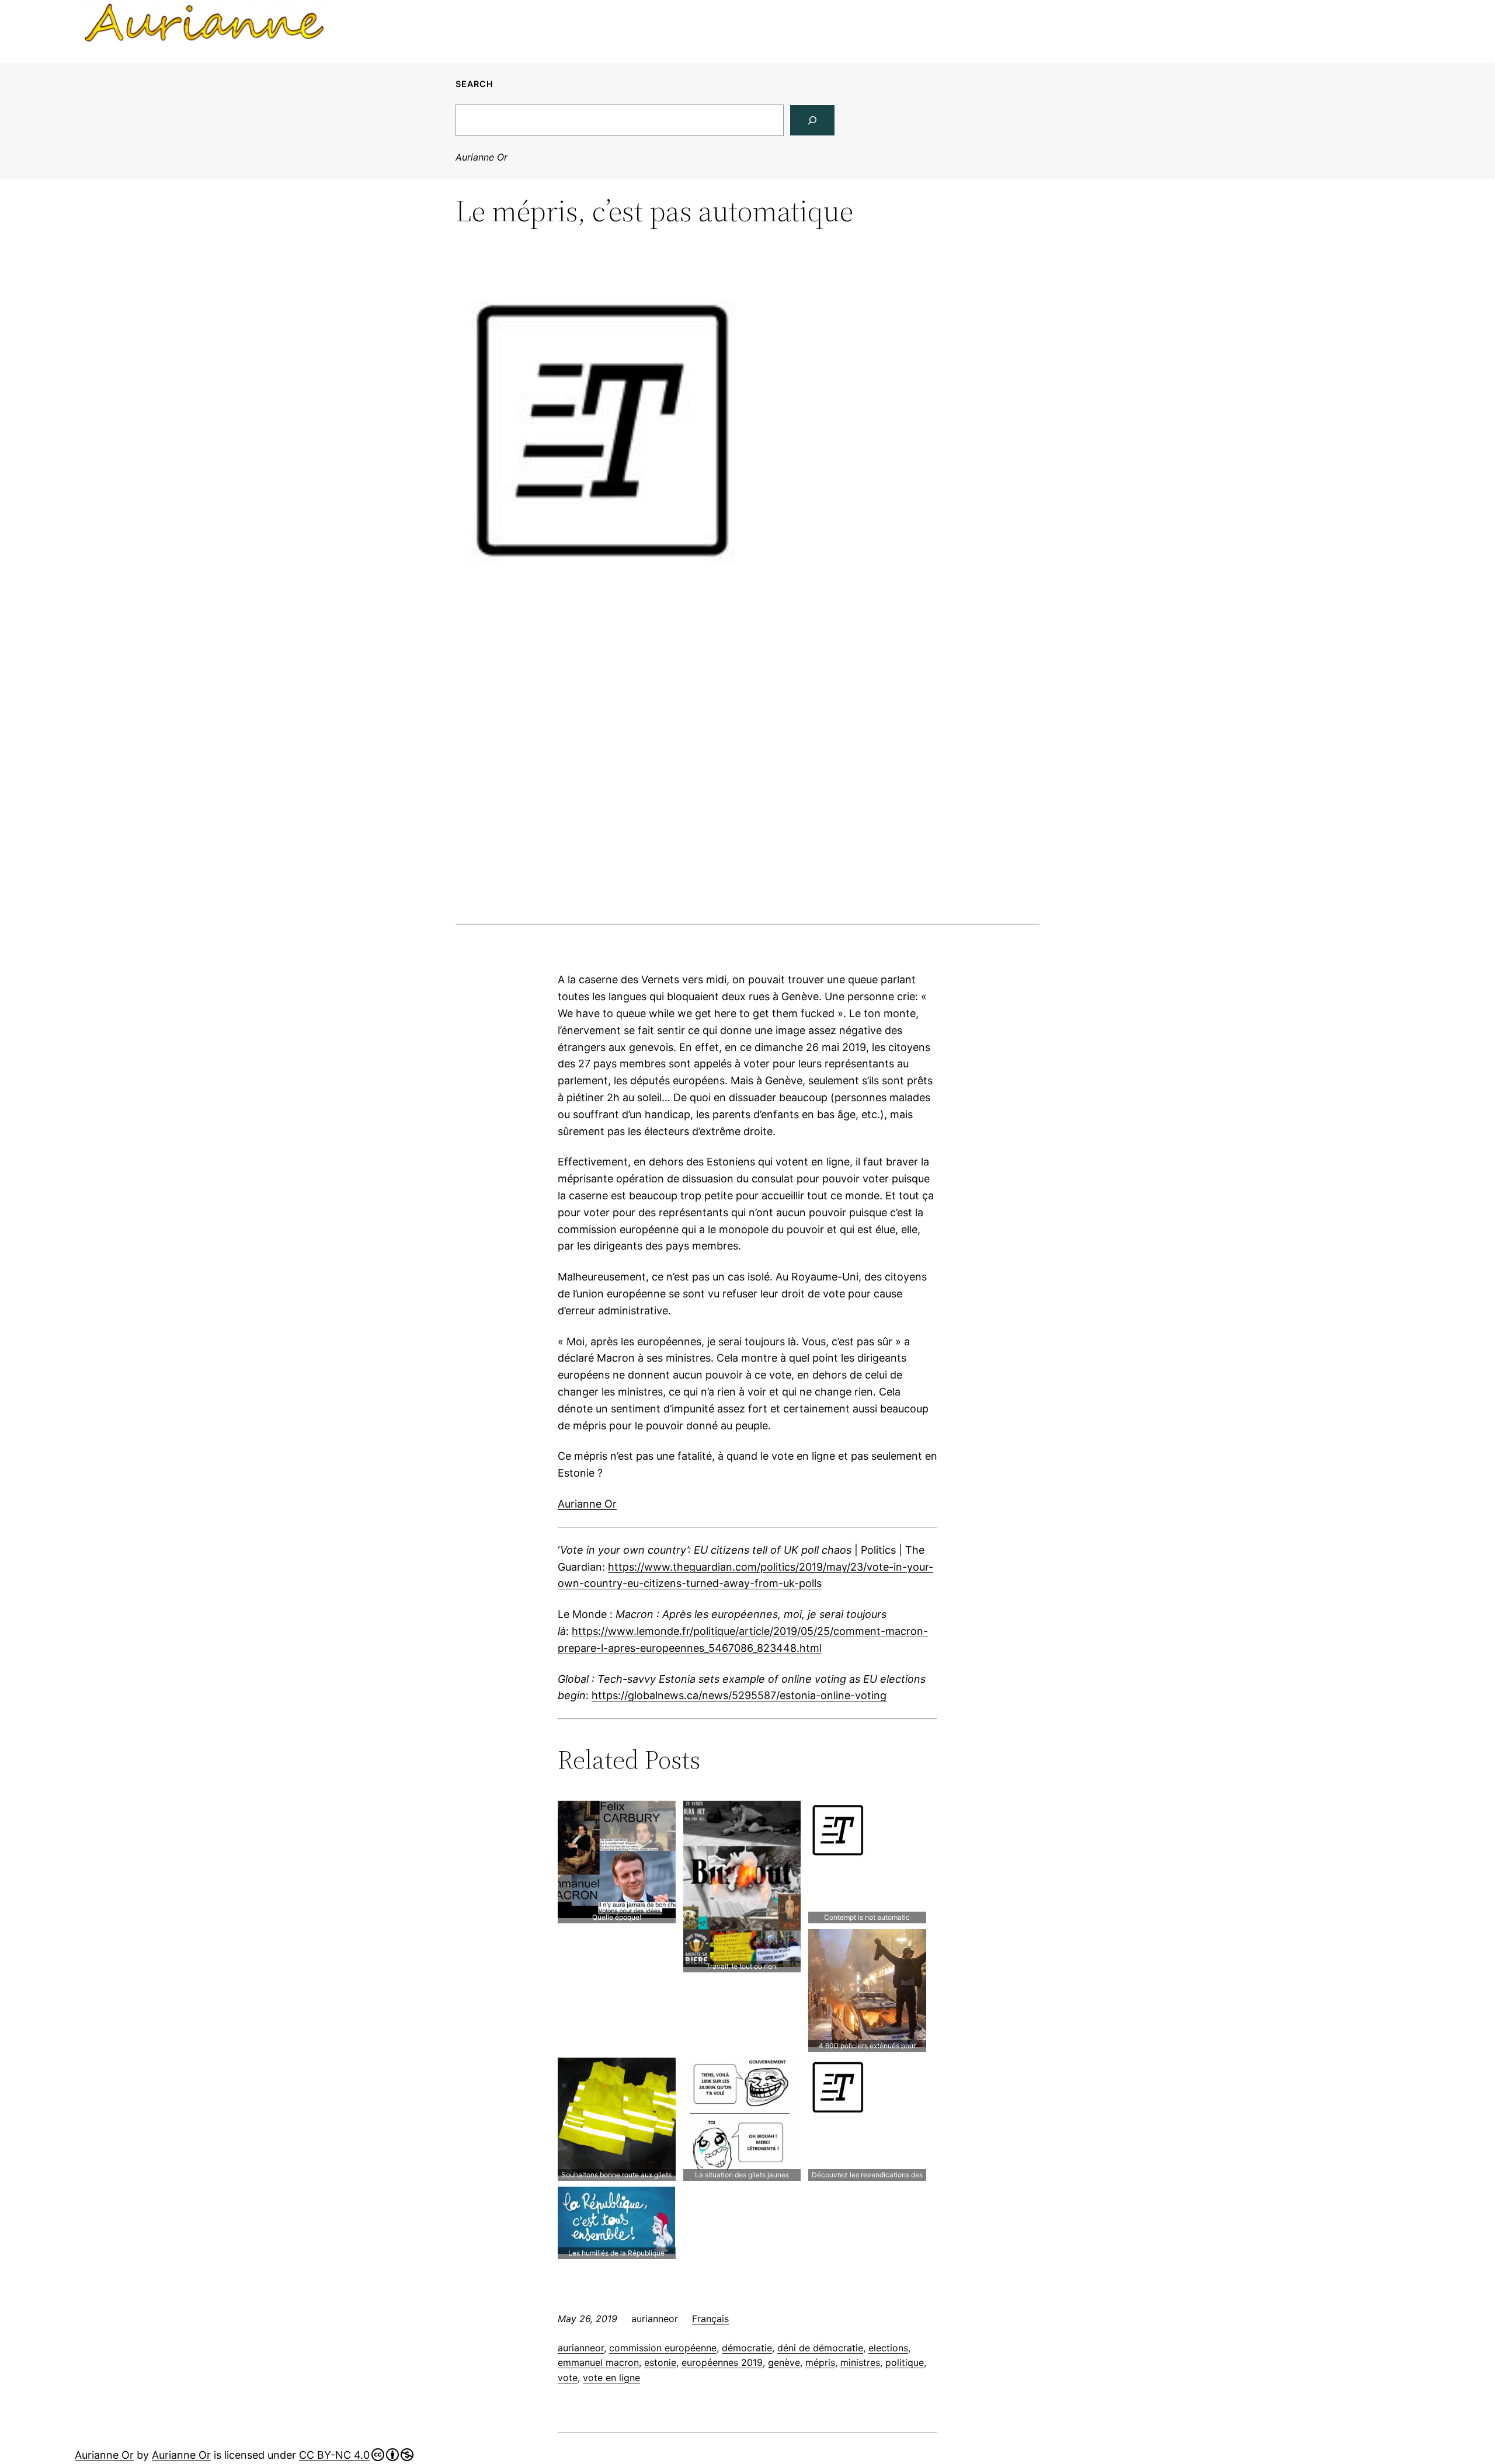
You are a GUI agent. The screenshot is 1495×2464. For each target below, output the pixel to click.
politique (905, 2362)
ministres (860, 2362)
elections (888, 2348)
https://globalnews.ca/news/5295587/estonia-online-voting (739, 1695)
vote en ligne (611, 2378)
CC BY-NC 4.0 (334, 2455)
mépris (820, 2362)
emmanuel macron (598, 2362)
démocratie (747, 2348)
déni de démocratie (820, 2348)
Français (710, 2319)
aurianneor (581, 2348)
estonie (660, 2362)
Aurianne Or (481, 157)
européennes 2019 (722, 2362)
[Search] (812, 120)
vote (568, 2378)
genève (784, 2362)
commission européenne (663, 2348)
